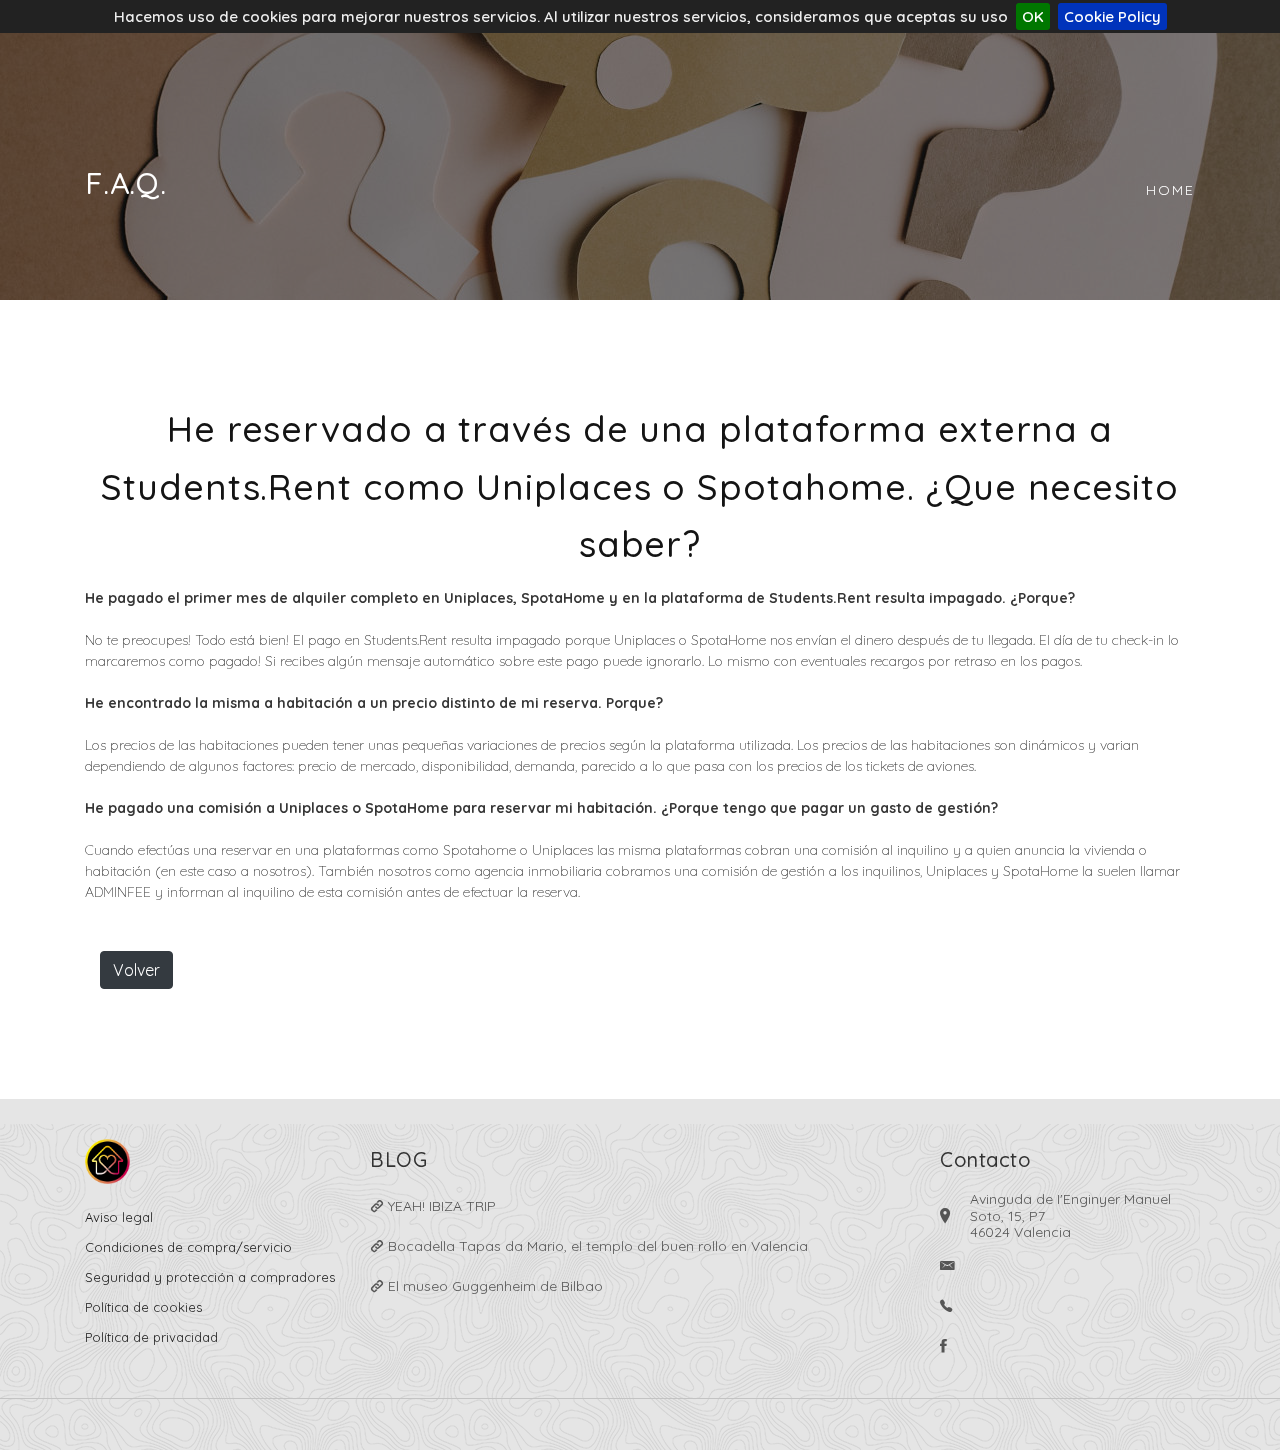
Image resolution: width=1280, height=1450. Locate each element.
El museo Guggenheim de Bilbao (493, 1286)
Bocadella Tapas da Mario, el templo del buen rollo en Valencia (596, 1246)
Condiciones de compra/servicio (188, 1247)
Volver (136, 970)
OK (1033, 16)
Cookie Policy (1112, 16)
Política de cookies (143, 1307)
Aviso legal (119, 1217)
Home (1170, 190)
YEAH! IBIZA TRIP (440, 1206)
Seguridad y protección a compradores (210, 1277)
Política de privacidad (151, 1337)
